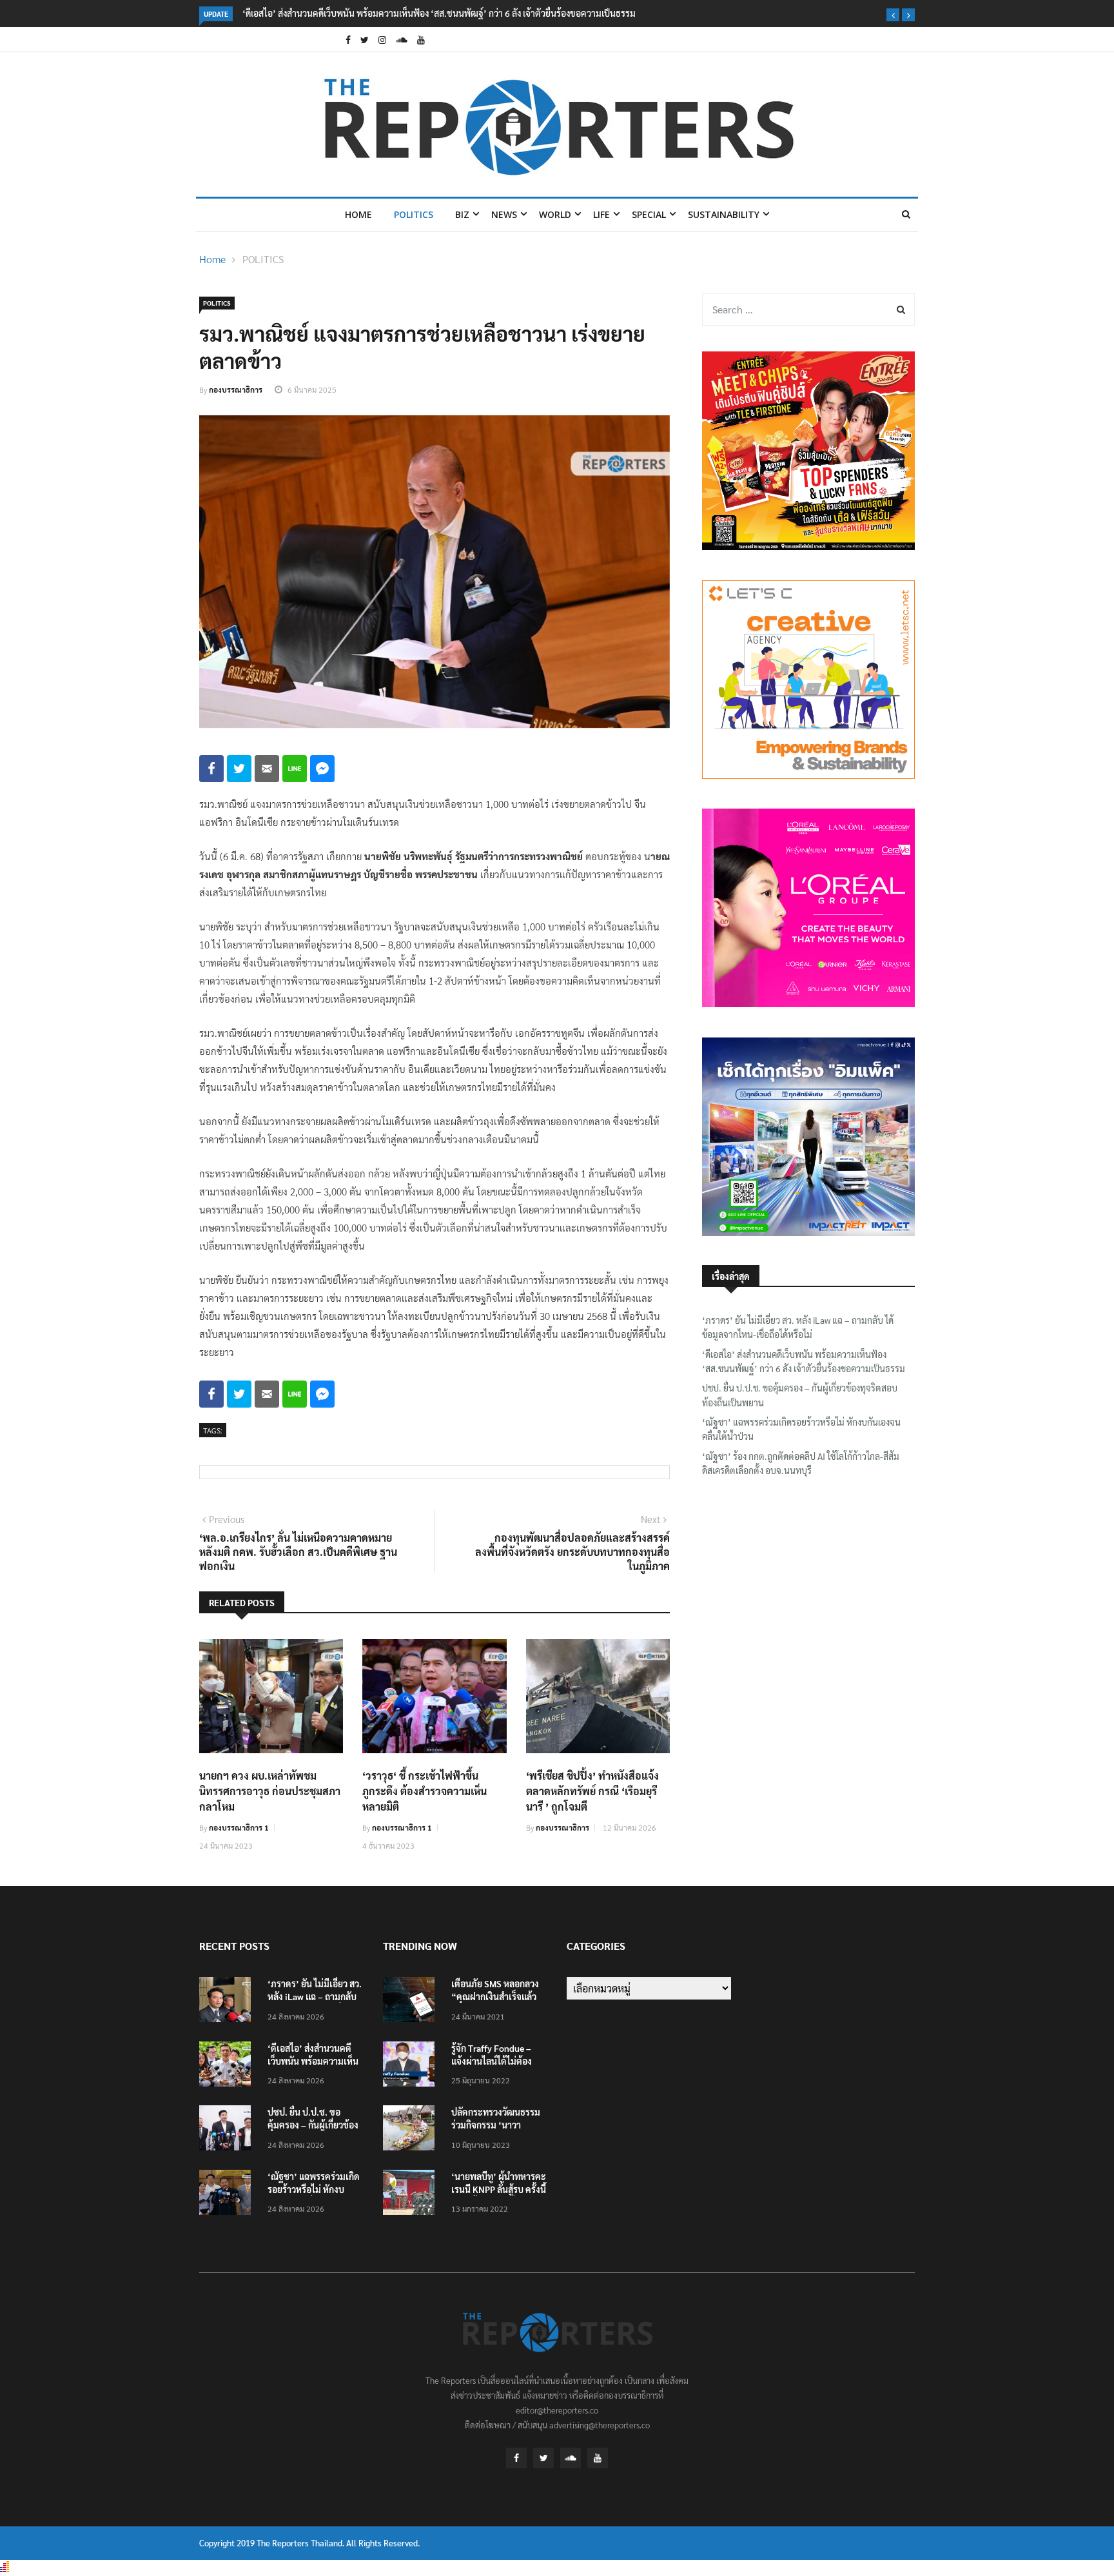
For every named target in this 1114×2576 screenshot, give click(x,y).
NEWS (504, 214)
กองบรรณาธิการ (236, 389)
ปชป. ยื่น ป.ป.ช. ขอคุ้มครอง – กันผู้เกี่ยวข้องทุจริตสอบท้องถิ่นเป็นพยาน (800, 1395)
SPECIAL (649, 214)
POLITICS (414, 214)
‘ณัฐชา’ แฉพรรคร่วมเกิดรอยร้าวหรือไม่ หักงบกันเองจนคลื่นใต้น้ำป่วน (801, 1429)
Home (358, 214)
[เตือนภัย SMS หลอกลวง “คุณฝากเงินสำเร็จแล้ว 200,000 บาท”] (412, 2002)
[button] (893, 15)
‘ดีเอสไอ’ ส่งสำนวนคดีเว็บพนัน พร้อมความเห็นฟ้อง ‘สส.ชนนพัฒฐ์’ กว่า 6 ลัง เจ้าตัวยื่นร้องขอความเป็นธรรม (439, 13)
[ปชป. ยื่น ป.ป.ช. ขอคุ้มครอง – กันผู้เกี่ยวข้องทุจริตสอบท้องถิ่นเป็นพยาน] (228, 2130)
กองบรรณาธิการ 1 (239, 1827)
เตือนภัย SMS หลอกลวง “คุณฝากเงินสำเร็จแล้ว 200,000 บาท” (495, 1996)
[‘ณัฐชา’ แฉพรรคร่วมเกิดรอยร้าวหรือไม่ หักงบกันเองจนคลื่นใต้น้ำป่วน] (228, 2195)
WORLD (555, 214)
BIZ (462, 214)
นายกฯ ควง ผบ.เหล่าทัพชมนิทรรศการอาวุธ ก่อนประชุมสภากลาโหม (270, 1791)
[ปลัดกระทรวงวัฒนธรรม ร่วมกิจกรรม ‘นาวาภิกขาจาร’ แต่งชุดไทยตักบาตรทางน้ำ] (412, 2130)
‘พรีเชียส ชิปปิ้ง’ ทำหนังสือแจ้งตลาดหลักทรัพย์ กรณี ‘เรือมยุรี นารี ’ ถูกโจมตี (592, 1791)
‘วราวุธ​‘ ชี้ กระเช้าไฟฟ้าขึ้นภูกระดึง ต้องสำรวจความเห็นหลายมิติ (425, 1791)
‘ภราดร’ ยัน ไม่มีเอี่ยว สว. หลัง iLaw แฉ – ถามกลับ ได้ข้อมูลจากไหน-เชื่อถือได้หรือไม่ (798, 1327)
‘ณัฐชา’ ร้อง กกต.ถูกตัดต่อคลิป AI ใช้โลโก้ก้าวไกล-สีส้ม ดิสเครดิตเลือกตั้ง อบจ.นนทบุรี (801, 1463)
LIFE (601, 214)
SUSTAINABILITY (724, 214)
